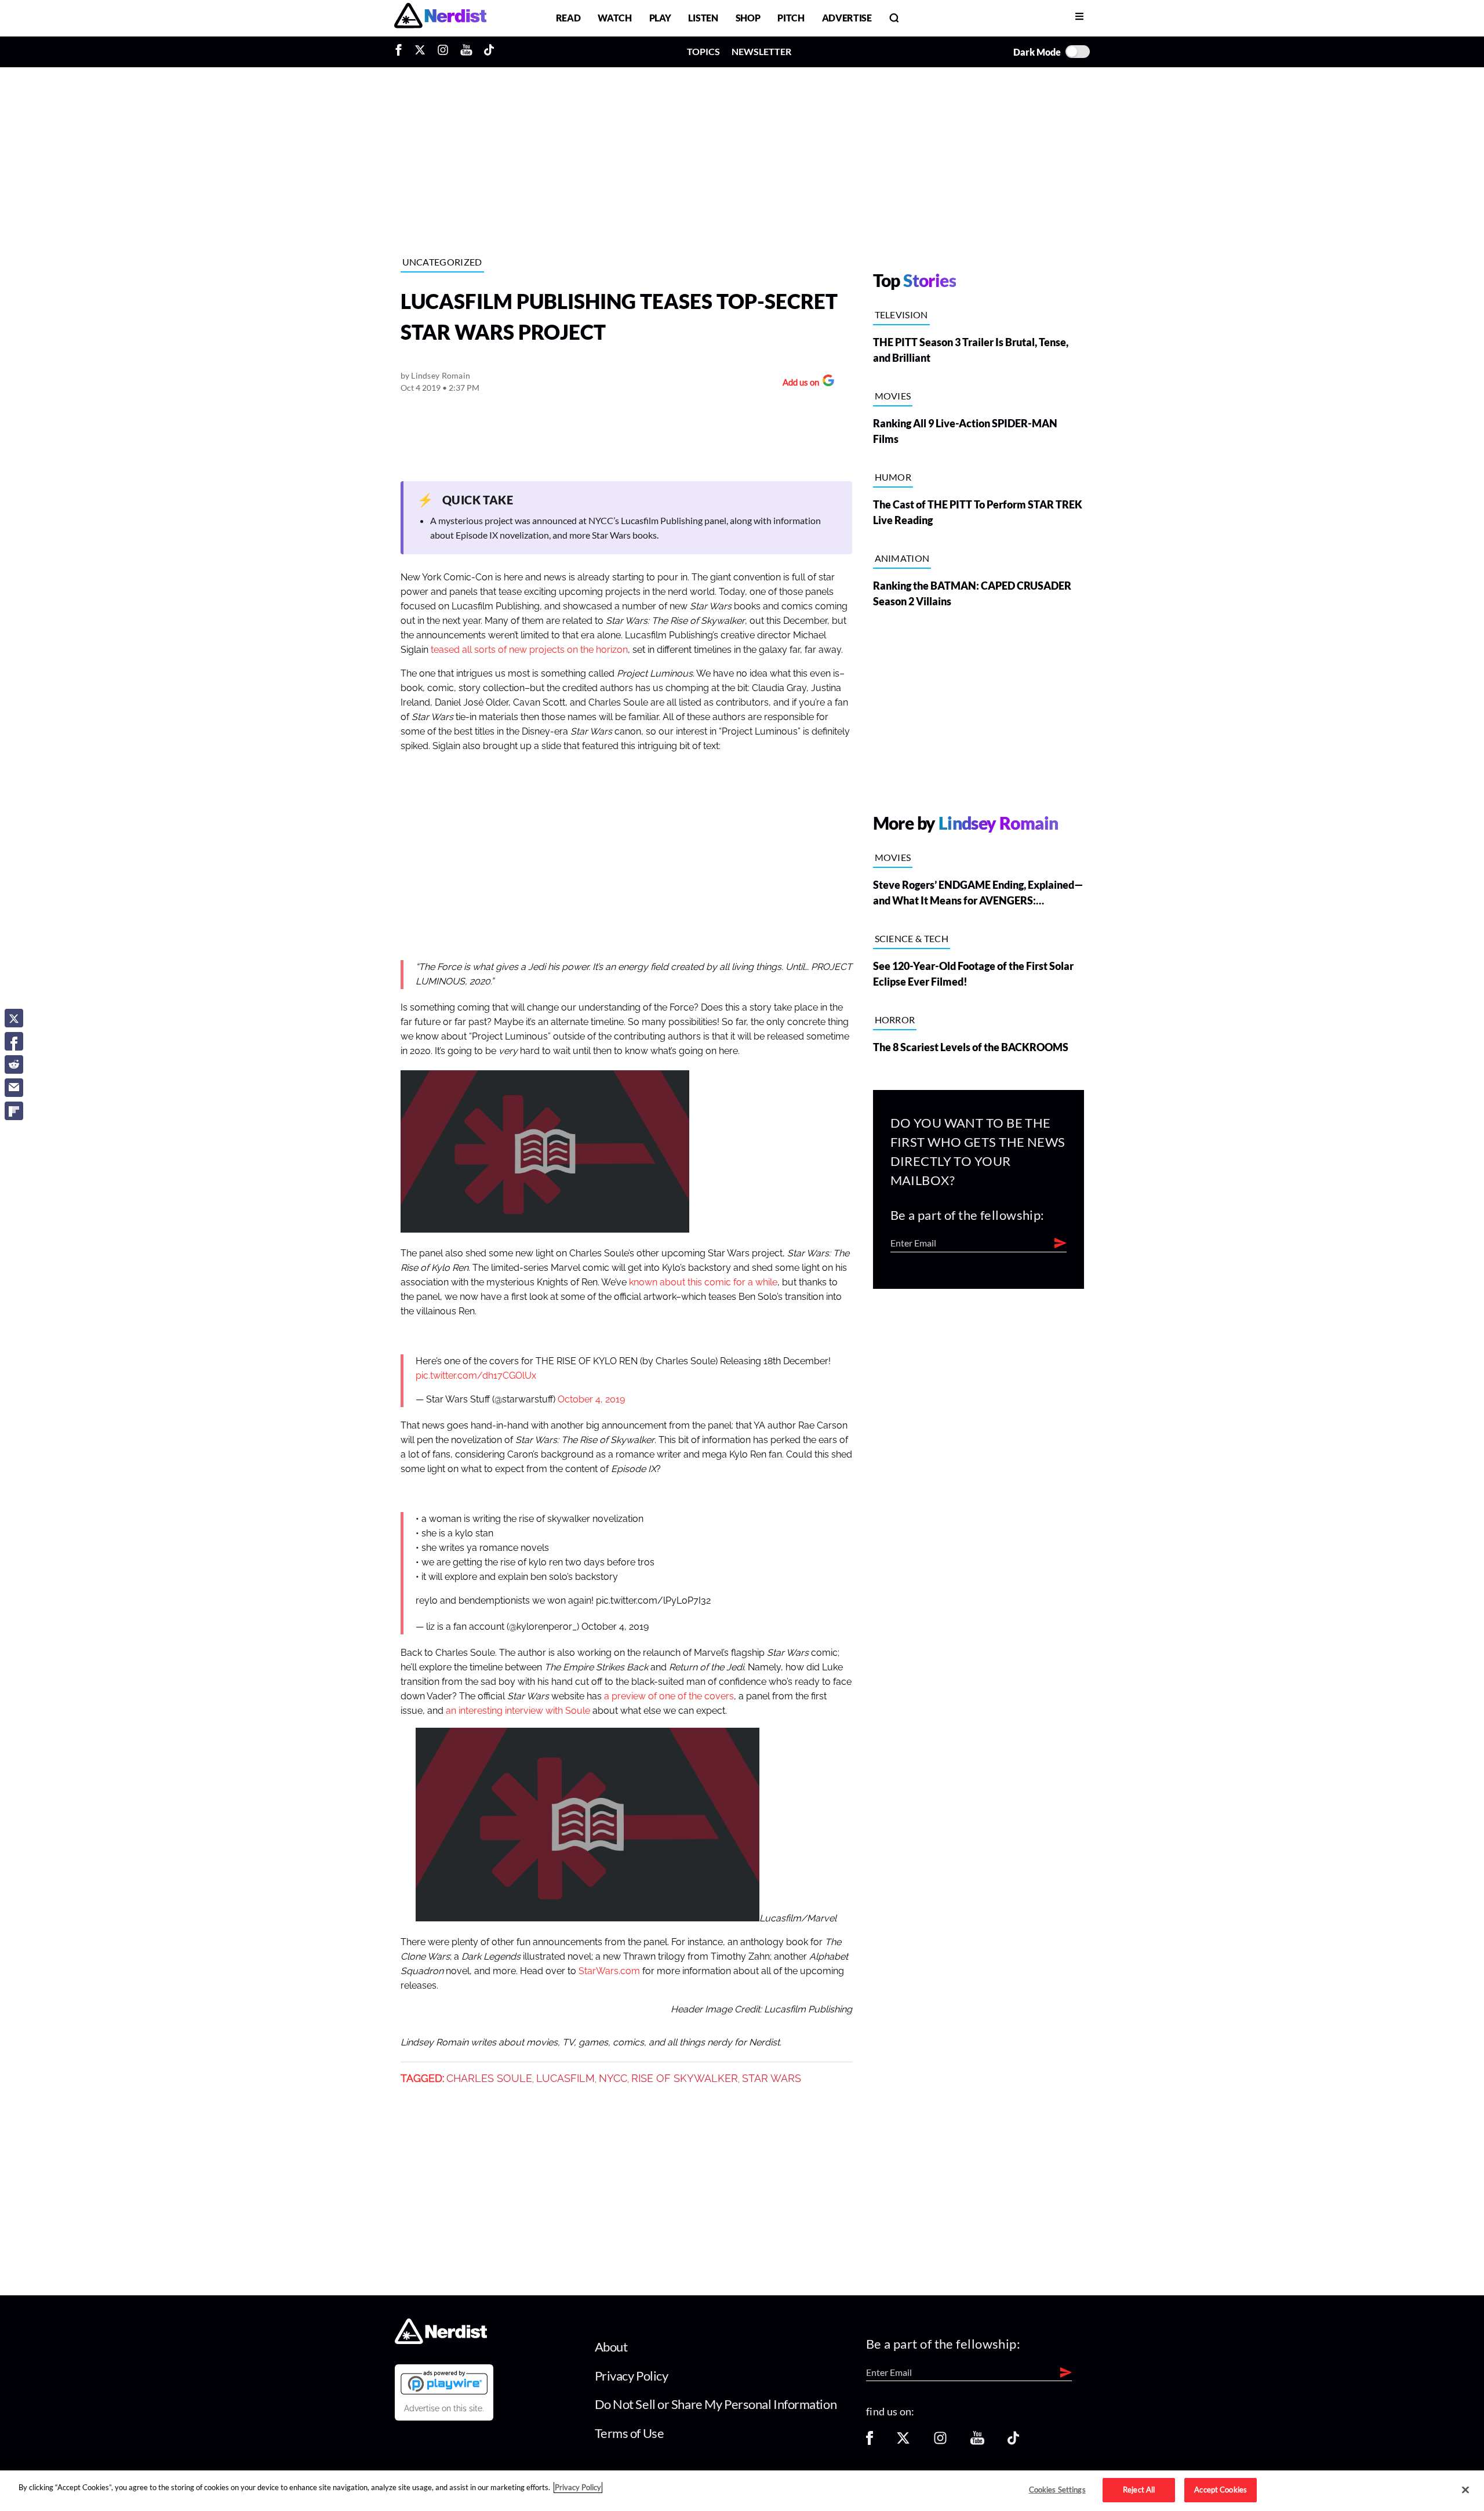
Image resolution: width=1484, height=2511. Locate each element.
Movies (893, 396)
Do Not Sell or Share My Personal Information (716, 2404)
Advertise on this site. (444, 2408)
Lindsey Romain (441, 375)
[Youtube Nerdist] (466, 52)
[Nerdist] (440, 18)
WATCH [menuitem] (614, 18)
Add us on (798, 384)
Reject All (1139, 2490)
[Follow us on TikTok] (1013, 2442)
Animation (902, 558)
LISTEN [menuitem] (703, 18)
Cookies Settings (1057, 2490)
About (611, 2347)
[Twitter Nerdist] (420, 52)
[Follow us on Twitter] (903, 2442)
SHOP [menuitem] (748, 18)
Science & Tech (912, 938)
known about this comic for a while (703, 1282)
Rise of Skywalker (685, 2078)
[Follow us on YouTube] (977, 2442)
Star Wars (772, 2078)
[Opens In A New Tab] (444, 2382)
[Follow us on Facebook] (870, 2442)
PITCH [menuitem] (791, 18)
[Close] (1465, 2490)
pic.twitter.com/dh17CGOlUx (476, 1376)
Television (901, 315)
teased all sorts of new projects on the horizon (529, 650)
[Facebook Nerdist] (401, 52)
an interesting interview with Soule (518, 1711)
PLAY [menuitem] (660, 18)
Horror (895, 1020)
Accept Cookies (1221, 2490)
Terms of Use (630, 2433)
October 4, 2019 (591, 1400)
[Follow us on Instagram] (940, 2442)
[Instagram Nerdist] (443, 52)
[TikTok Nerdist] (489, 52)
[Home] (441, 2341)
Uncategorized (442, 262)
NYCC (613, 2078)
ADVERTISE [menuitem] (847, 18)
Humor (893, 477)
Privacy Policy (632, 2376)
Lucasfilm (565, 2078)
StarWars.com (609, 1971)
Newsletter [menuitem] (761, 51)
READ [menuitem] (568, 18)
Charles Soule (489, 2078)
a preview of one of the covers (669, 1696)
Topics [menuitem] (703, 51)
